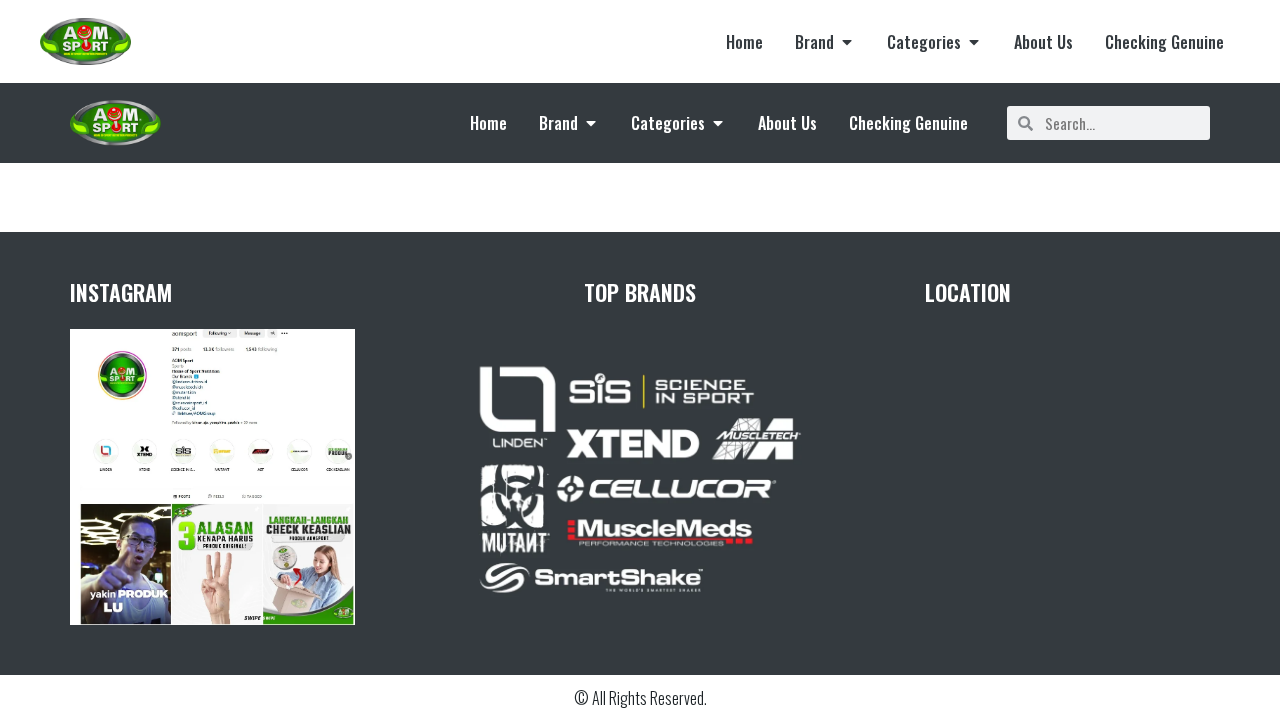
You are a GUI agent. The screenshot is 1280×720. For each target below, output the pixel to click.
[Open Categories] (974, 42)
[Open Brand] (847, 42)
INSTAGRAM (121, 292)
